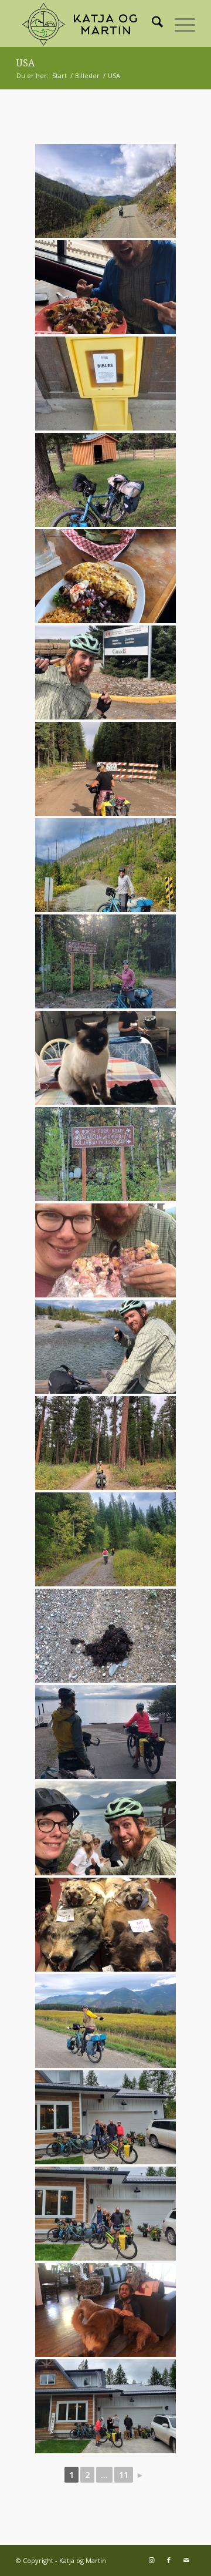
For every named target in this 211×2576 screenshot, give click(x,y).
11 (124, 2475)
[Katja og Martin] (88, 23)
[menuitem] (152, 23)
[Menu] (179, 23)
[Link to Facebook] (169, 2560)
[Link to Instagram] (151, 2560)
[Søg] (152, 23)
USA (25, 63)
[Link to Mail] (186, 2560)
